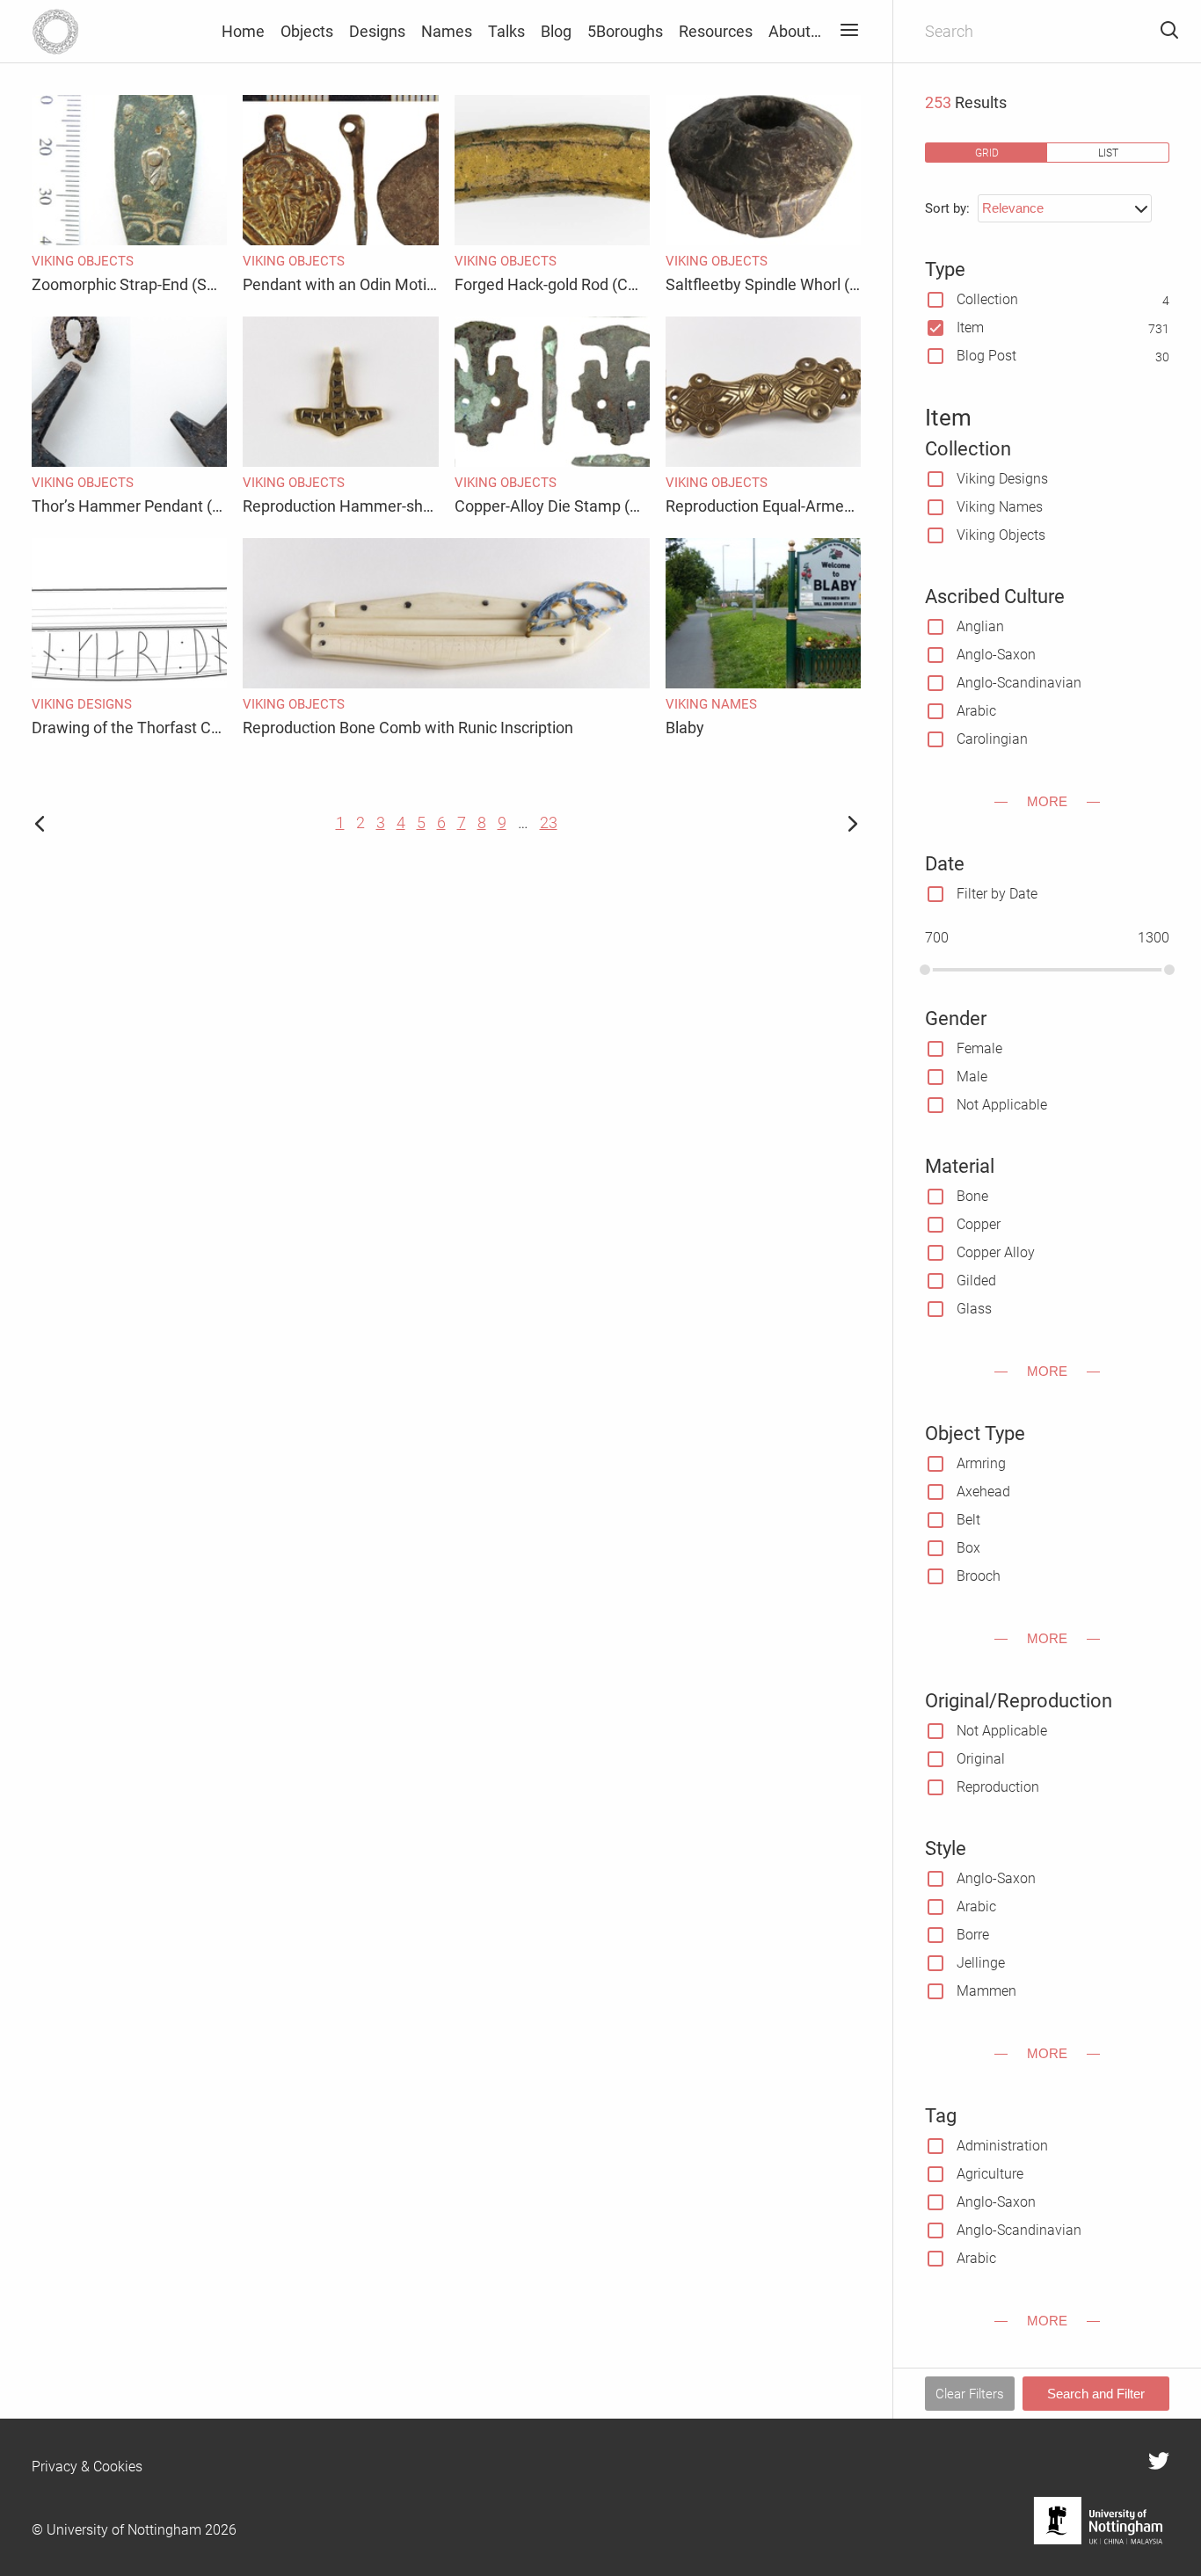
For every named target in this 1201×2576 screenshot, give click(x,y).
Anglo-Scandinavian (1019, 683)
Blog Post (986, 356)
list (1108, 153)
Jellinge (981, 1963)
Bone (972, 1196)
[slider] (925, 970)
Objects (307, 31)
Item (970, 327)
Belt (968, 1520)
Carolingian (992, 739)
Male (972, 1077)
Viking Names (1000, 507)
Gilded (976, 1281)
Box (968, 1548)
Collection (987, 299)
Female (979, 1048)
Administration (1002, 2146)
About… (795, 31)
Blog (556, 31)
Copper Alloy (996, 1252)
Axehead (983, 1492)
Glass (974, 1309)
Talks (506, 31)
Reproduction (998, 1787)
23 (549, 822)
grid (987, 153)
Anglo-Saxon (996, 655)
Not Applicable (1002, 1105)
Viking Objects (1001, 535)
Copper (979, 1224)
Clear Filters (970, 2394)
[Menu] (849, 31)
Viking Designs (1002, 479)
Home (243, 31)
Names (447, 31)
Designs (377, 31)
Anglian (980, 626)
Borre (973, 1935)
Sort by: (947, 208)
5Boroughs (625, 31)
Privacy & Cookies (87, 2467)
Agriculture (990, 2174)
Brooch (979, 1576)
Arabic (976, 711)
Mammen (986, 1991)
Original (981, 1759)
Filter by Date (997, 894)
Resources (716, 31)
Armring (981, 1463)
